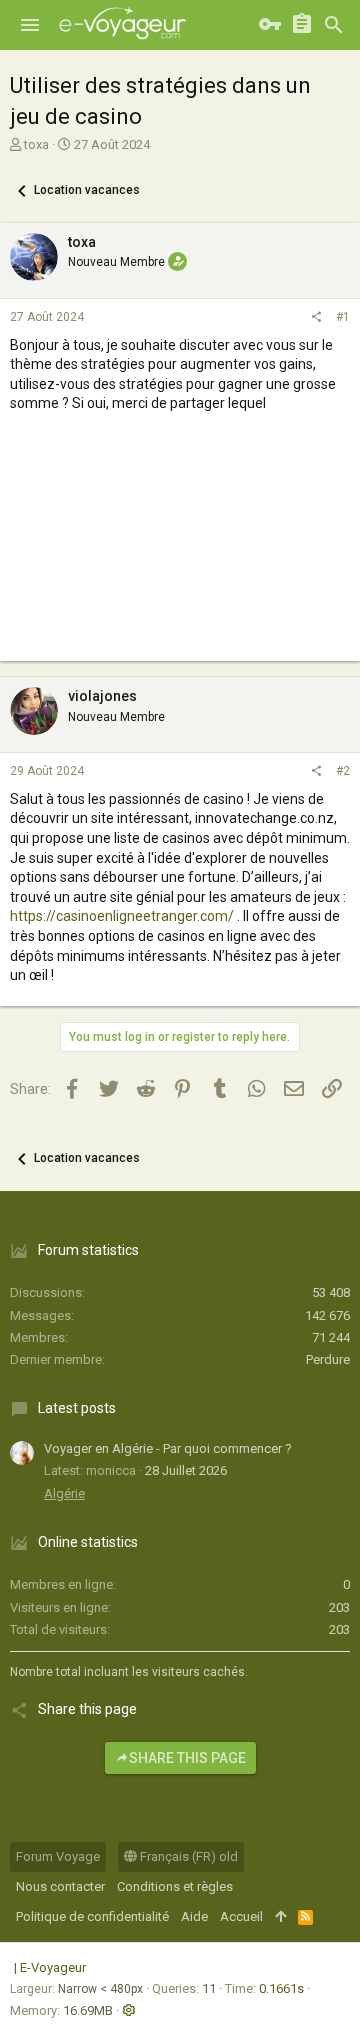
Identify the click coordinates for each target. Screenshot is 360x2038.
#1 (343, 317)
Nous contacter (60, 1886)
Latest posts (77, 1408)
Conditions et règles (175, 1886)
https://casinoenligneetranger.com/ (122, 916)
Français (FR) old (187, 1856)
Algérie (64, 1493)
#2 (343, 771)
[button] (30, 25)
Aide (194, 1916)
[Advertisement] (180, 555)
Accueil (241, 1916)
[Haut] (280, 1917)
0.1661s (281, 1988)
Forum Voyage (58, 1856)
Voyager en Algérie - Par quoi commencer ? (168, 1448)
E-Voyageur (53, 1967)
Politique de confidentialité (92, 1916)
